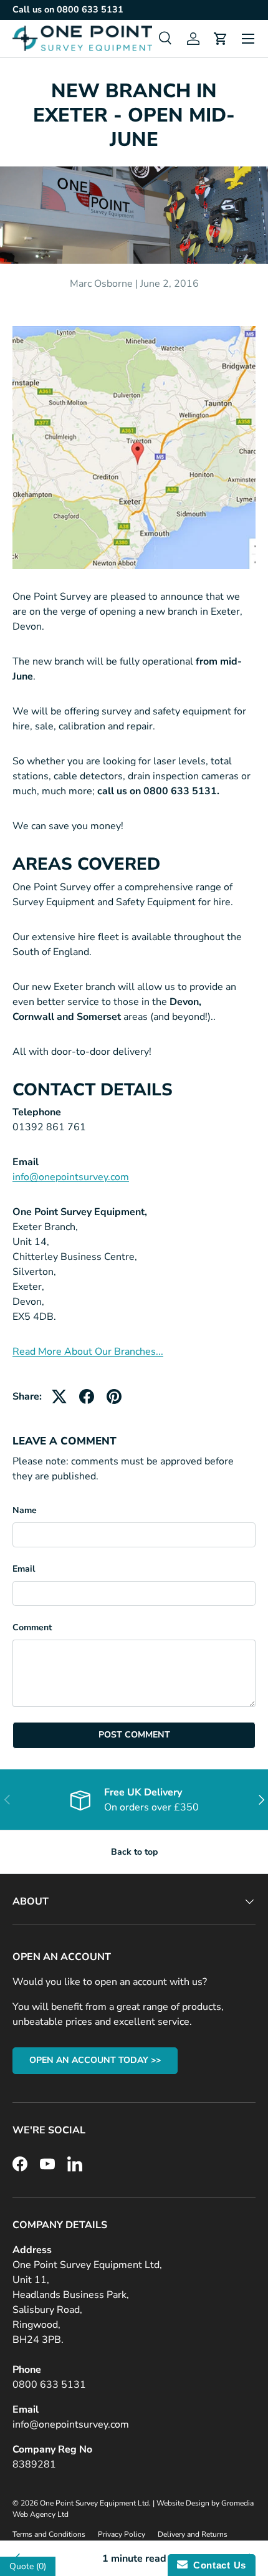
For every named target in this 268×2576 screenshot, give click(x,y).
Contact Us (217, 2565)
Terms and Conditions (49, 2534)
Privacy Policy (122, 2534)
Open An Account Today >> (95, 2060)
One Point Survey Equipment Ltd (94, 2503)
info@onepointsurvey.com (71, 1177)
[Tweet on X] (59, 1396)
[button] (221, 39)
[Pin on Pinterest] (114, 1396)
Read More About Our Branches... (88, 1352)
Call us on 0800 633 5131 (68, 9)
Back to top (134, 1852)
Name (25, 1510)
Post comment (134, 1735)
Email (24, 1569)
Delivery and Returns (193, 2534)
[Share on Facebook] (87, 1396)
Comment (32, 1627)
